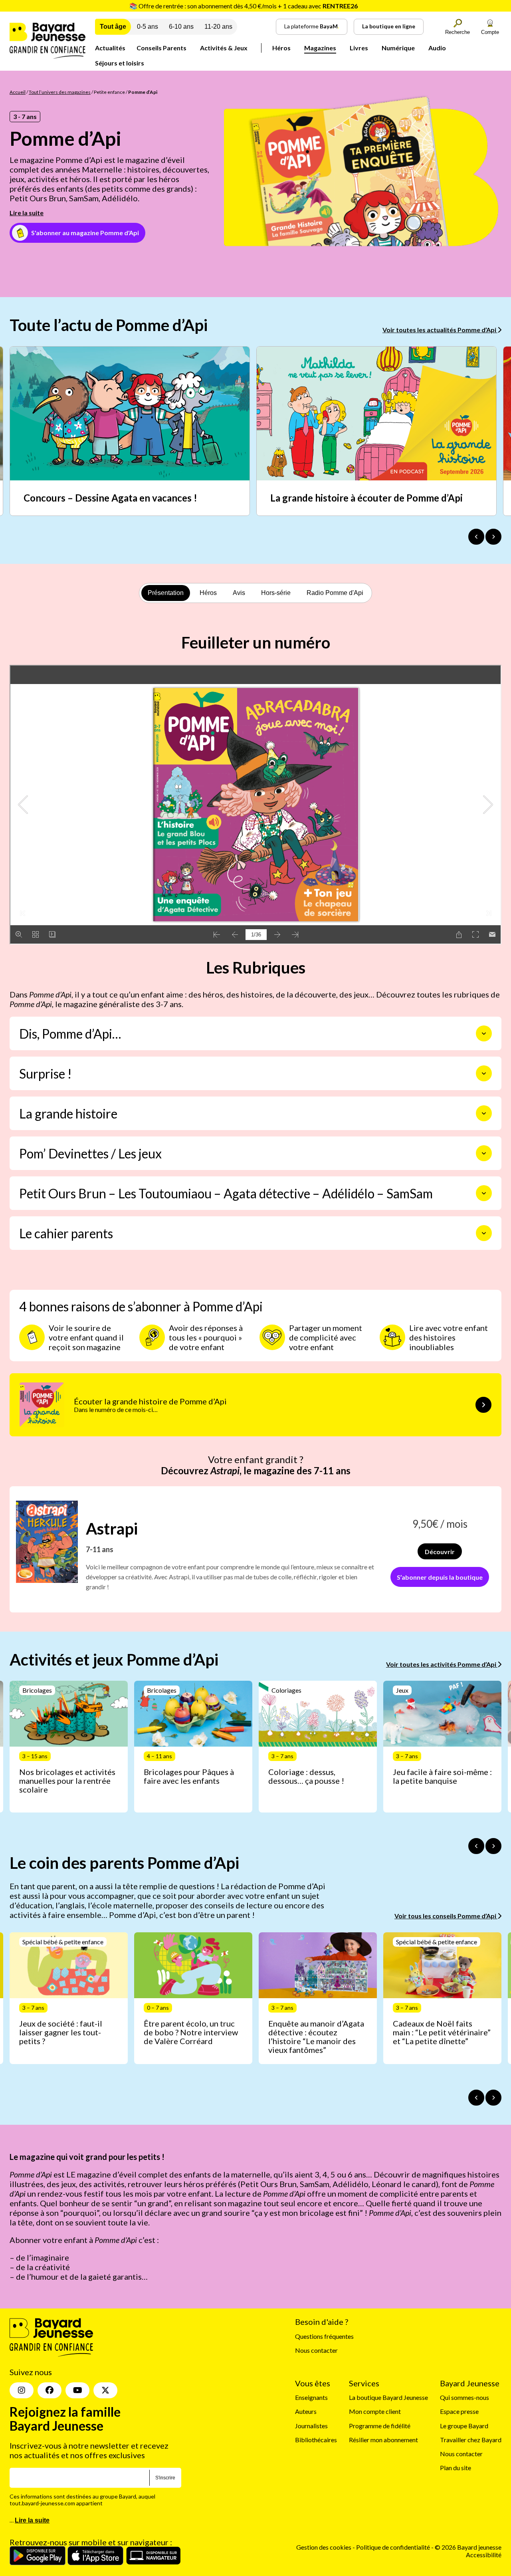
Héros (281, 48)
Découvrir (440, 1552)
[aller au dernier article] (476, 1846)
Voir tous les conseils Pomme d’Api (446, 1916)
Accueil (18, 92)
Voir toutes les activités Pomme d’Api (442, 1664)
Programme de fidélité (380, 2426)
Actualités (110, 48)
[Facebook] (50, 2390)
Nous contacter (316, 2350)
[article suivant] (493, 1846)
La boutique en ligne (389, 26)
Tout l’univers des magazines (60, 92)
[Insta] (22, 2390)
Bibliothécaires (316, 2440)
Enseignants (311, 2397)
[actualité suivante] (493, 537)
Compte (490, 32)
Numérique (398, 48)
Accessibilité (484, 2555)
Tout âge (113, 27)
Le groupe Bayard (464, 2426)
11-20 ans (218, 27)
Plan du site (456, 2468)
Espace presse (459, 2411)
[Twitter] (105, 2390)
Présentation (166, 593)
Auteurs (306, 2411)
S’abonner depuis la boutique (440, 1577)
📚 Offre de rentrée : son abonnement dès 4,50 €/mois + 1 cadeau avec (244, 6)
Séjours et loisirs (120, 63)
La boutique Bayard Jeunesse (388, 2397)
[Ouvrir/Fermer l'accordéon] (484, 1033)
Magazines (320, 48)
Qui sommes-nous (464, 2397)
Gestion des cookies (324, 2547)
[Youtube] (77, 2390)
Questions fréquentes (324, 2336)
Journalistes (311, 2426)
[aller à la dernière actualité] (476, 537)
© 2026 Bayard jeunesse (468, 2547)
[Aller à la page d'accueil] (48, 56)
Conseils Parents (161, 48)
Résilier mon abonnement (383, 2440)
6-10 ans (181, 27)
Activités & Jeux (224, 48)
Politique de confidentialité (394, 2547)
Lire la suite (27, 213)
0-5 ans (148, 27)
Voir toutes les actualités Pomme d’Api (440, 330)
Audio (437, 48)
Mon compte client (375, 2411)
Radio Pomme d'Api (335, 593)
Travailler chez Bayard (471, 2440)
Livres (359, 48)
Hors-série (276, 593)
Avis (239, 593)
